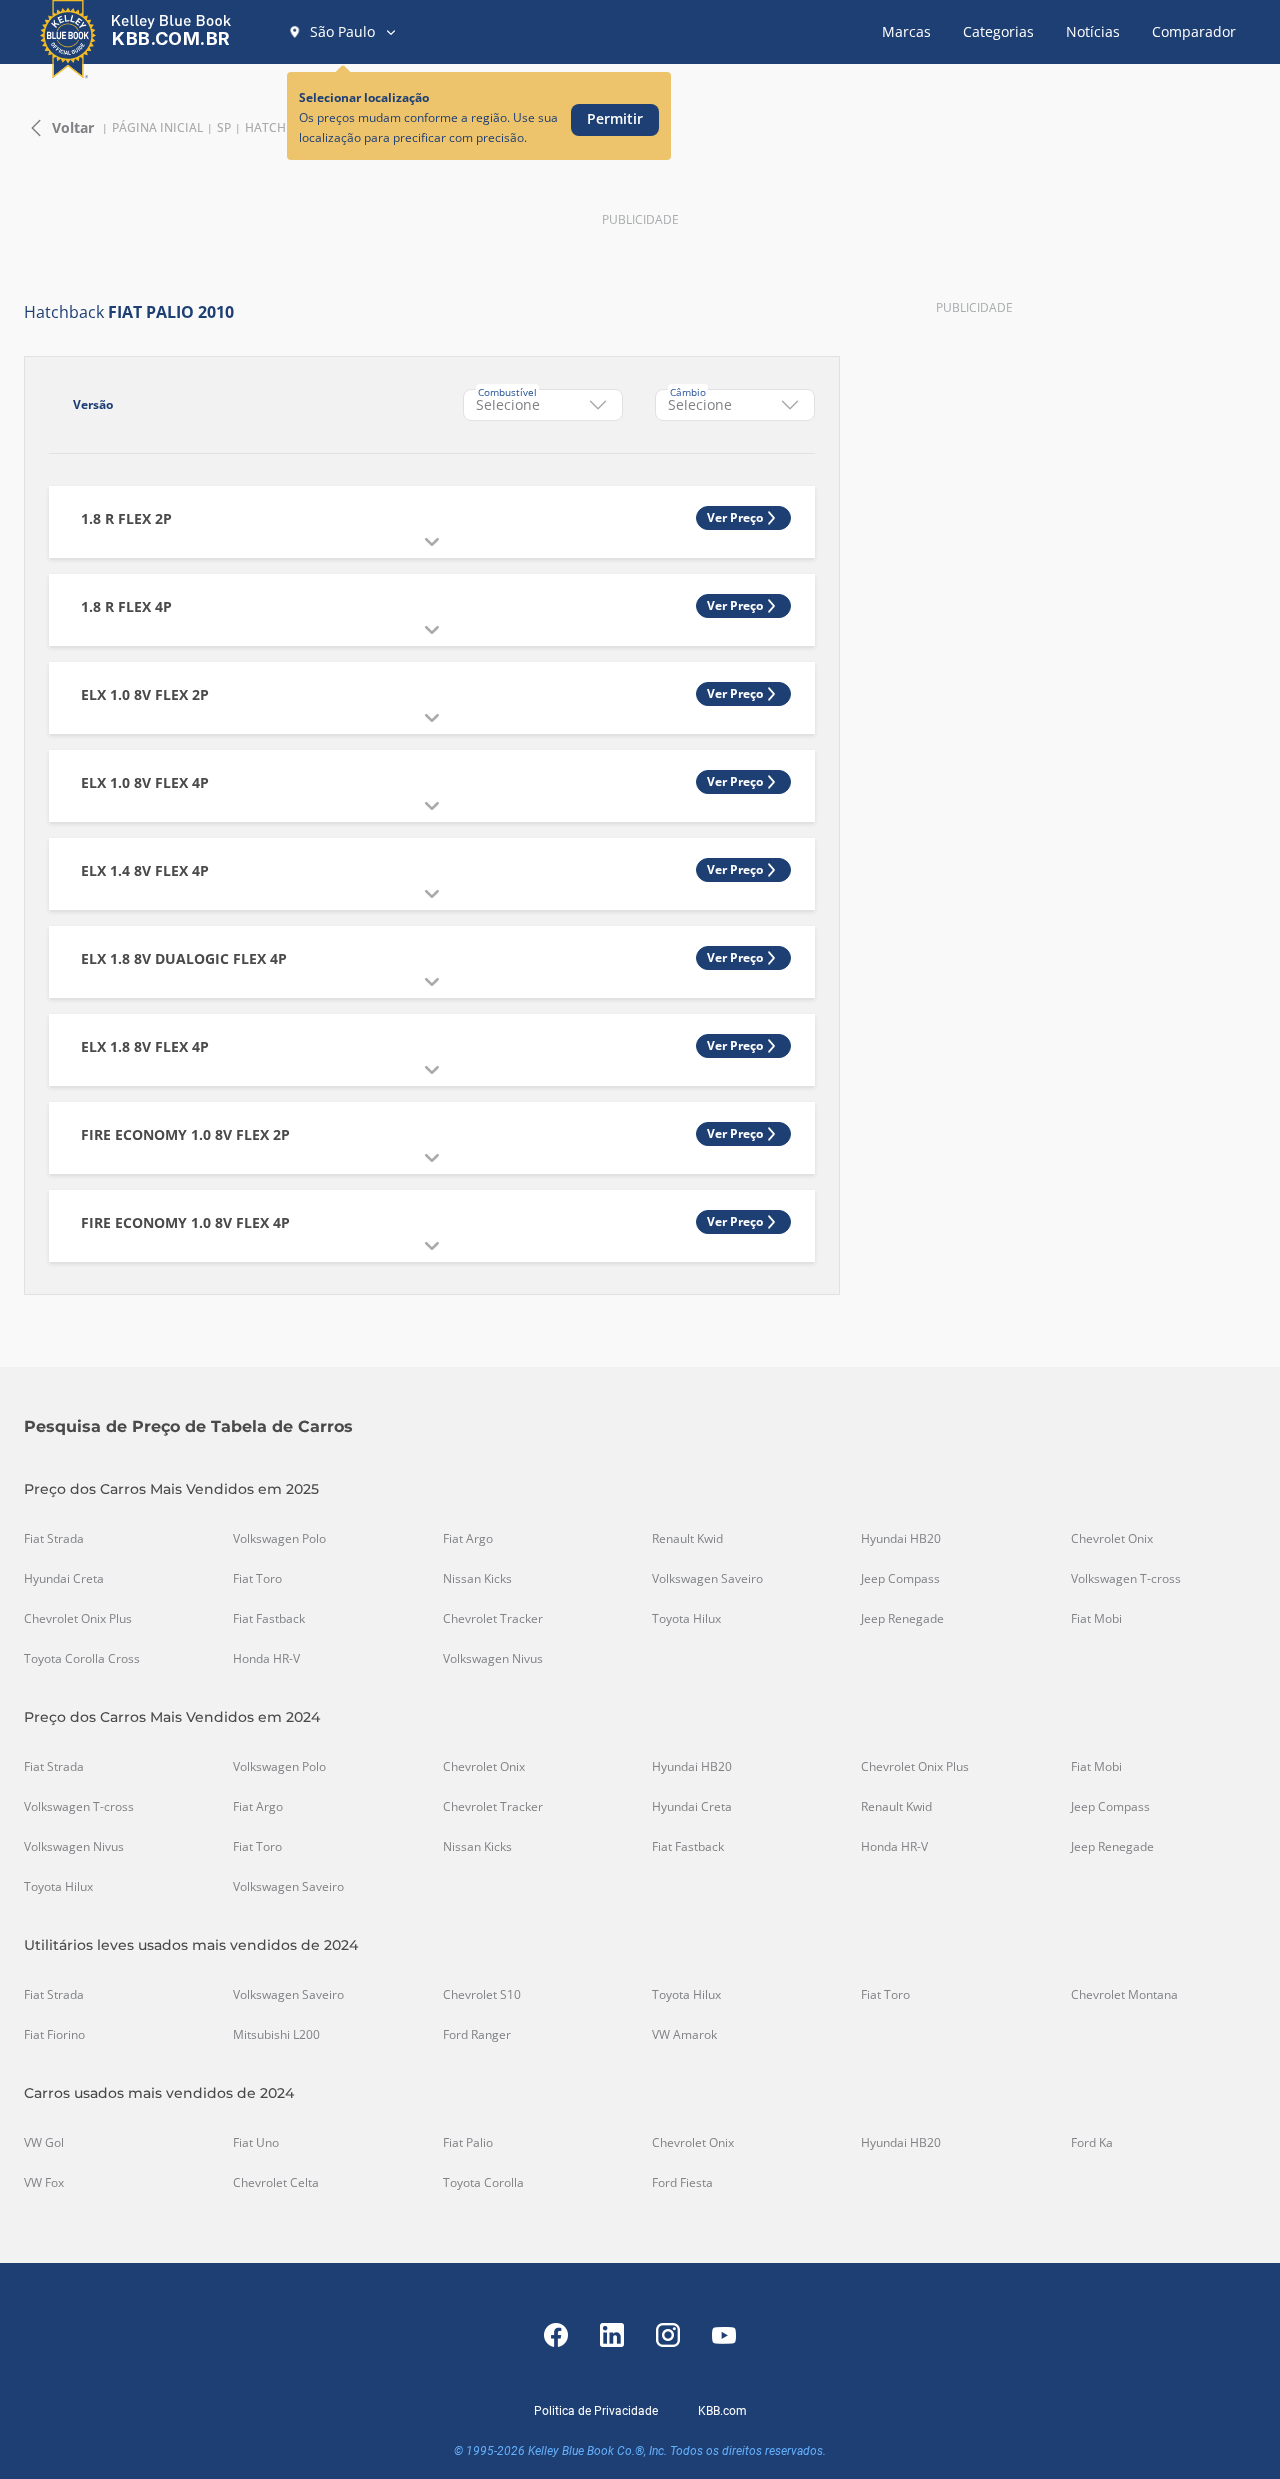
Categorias (998, 31)
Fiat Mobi (1096, 1619)
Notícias (1093, 31)
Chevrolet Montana (1124, 1995)
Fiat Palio (468, 2143)
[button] (343, 32)
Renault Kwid (687, 1539)
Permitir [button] (615, 118)
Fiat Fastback (269, 1619)
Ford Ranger (477, 2035)
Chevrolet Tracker (493, 1619)
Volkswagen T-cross (1126, 1579)
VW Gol (44, 2143)
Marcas (906, 31)
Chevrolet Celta (276, 2183)
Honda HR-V (266, 1659)
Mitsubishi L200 (276, 2035)
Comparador (1194, 31)
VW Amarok (684, 2035)
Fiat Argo (468, 1539)
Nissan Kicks (477, 1579)
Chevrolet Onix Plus (78, 1619)
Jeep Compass (900, 1579)
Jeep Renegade (902, 1619)
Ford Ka (1092, 2143)
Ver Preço (735, 517)
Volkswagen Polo (279, 1539)
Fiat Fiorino (54, 2035)
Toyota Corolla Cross (82, 1659)
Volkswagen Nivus (493, 1659)
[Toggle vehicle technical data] (432, 542)
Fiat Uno (256, 2143)
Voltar (73, 127)
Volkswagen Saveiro (707, 1579)
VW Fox (44, 2183)
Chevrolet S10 (482, 1995)
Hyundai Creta (64, 1579)
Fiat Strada (54, 1539)
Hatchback (281, 128)
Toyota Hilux (686, 1619)
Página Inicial (157, 128)
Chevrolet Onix (1112, 1539)
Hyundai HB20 (901, 1539)
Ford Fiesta (682, 2183)
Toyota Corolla (483, 2183)
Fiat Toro (257, 1579)
